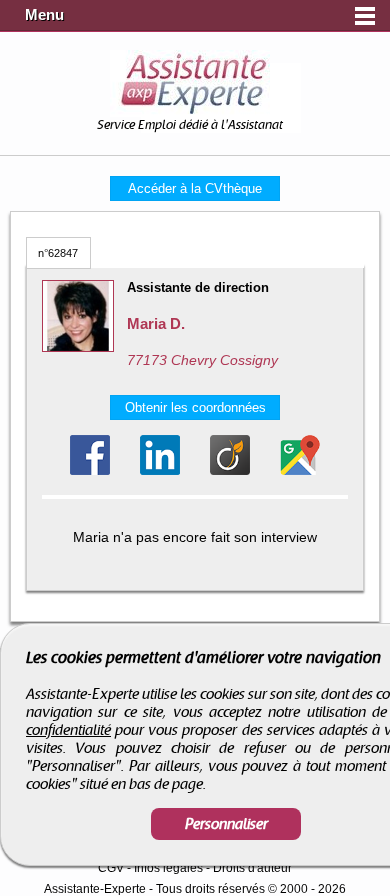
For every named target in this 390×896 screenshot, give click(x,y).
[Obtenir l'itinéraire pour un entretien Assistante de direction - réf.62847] (300, 455)
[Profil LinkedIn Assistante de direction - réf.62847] (160, 455)
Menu (44, 15)
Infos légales (168, 868)
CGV (111, 868)
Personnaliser (226, 824)
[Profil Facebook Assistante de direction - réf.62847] (90, 455)
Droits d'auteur (252, 868)
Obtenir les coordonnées (195, 407)
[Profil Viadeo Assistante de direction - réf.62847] (230, 455)
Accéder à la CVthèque (195, 188)
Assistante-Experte (95, 889)
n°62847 (58, 253)
